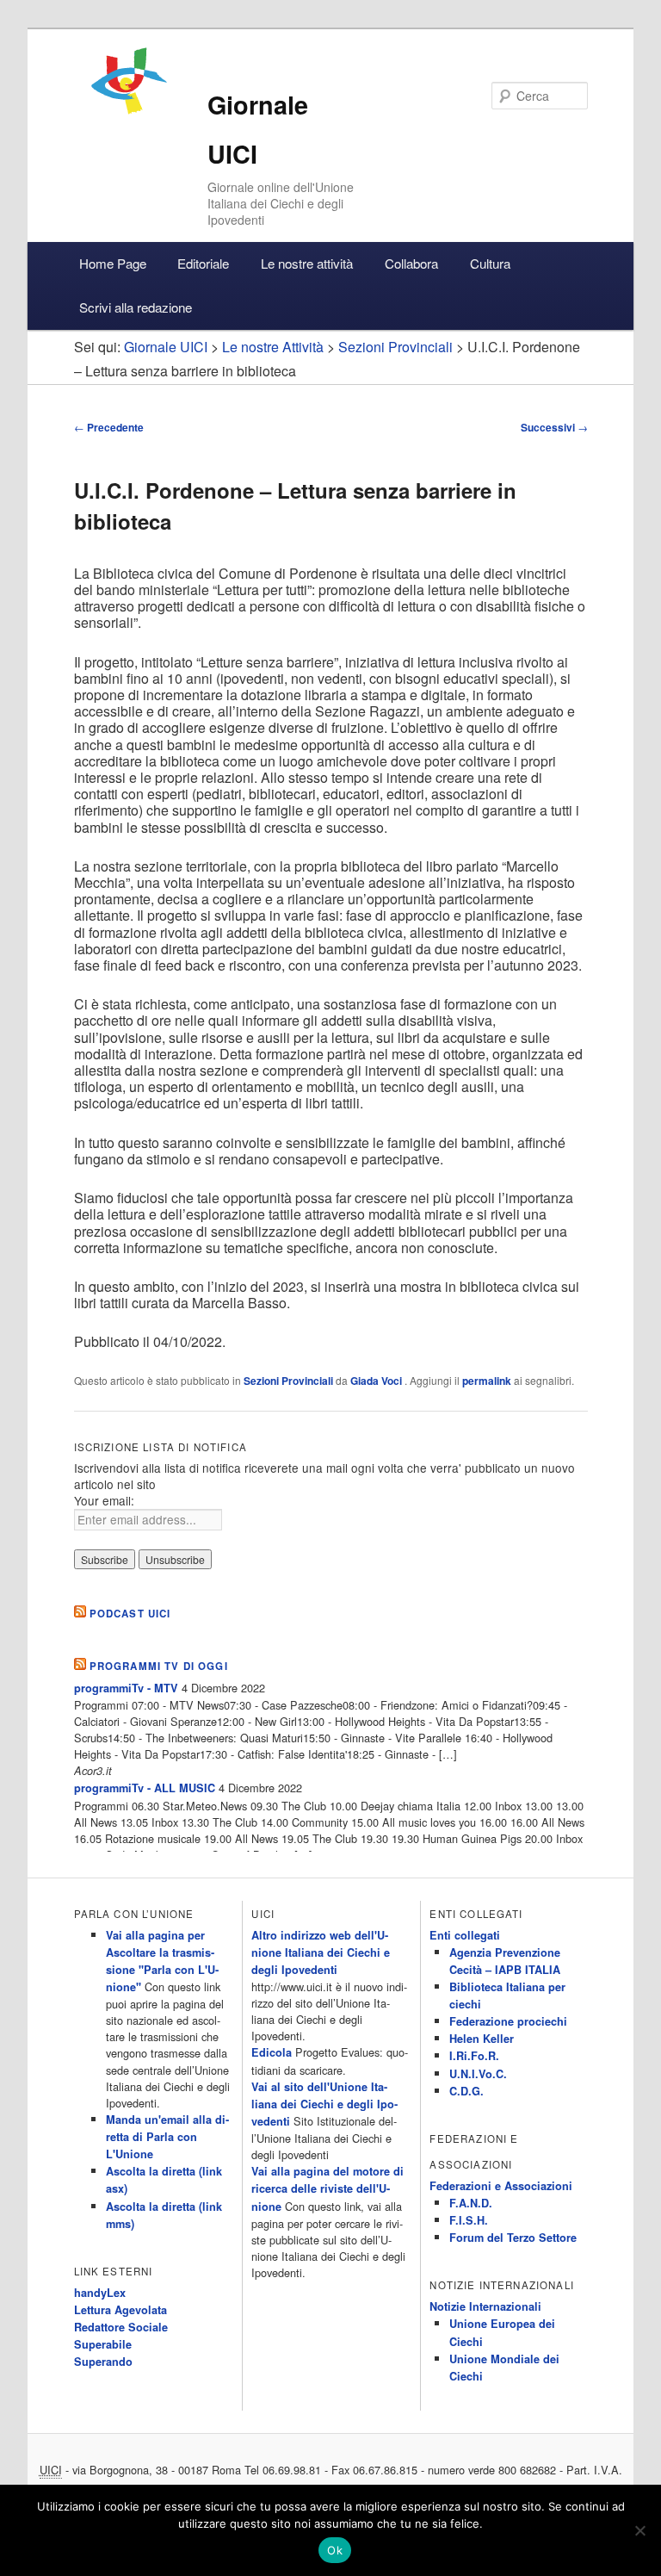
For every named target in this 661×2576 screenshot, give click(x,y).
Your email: (104, 1500)
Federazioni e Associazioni (501, 2186)
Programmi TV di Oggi (159, 1666)
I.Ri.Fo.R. (474, 2056)
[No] (639, 2530)
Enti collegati (465, 1935)
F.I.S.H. (469, 2220)
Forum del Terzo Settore (513, 2238)
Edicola (272, 2052)
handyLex (100, 2293)
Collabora (411, 263)
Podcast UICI (130, 1614)
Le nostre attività (307, 263)
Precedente (109, 427)
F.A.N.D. (471, 2203)
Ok (335, 2550)
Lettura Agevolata (120, 2310)
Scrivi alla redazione (136, 307)
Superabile (103, 2344)
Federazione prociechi (508, 2021)
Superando (103, 2362)
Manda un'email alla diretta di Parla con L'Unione (167, 2137)
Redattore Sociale (121, 2327)
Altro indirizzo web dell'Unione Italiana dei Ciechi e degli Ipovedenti (321, 1952)
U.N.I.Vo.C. (478, 2074)
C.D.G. (466, 2091)
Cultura (490, 263)
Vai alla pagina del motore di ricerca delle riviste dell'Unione (327, 2188)
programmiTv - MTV (126, 1688)
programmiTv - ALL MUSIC (145, 1788)
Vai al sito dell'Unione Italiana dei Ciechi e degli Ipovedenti (324, 2104)
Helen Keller (482, 2039)
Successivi (554, 427)
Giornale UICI (166, 347)
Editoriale (203, 263)
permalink (487, 1381)
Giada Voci (377, 1381)
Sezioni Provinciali (288, 1381)
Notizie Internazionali (485, 2306)
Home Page (113, 263)
